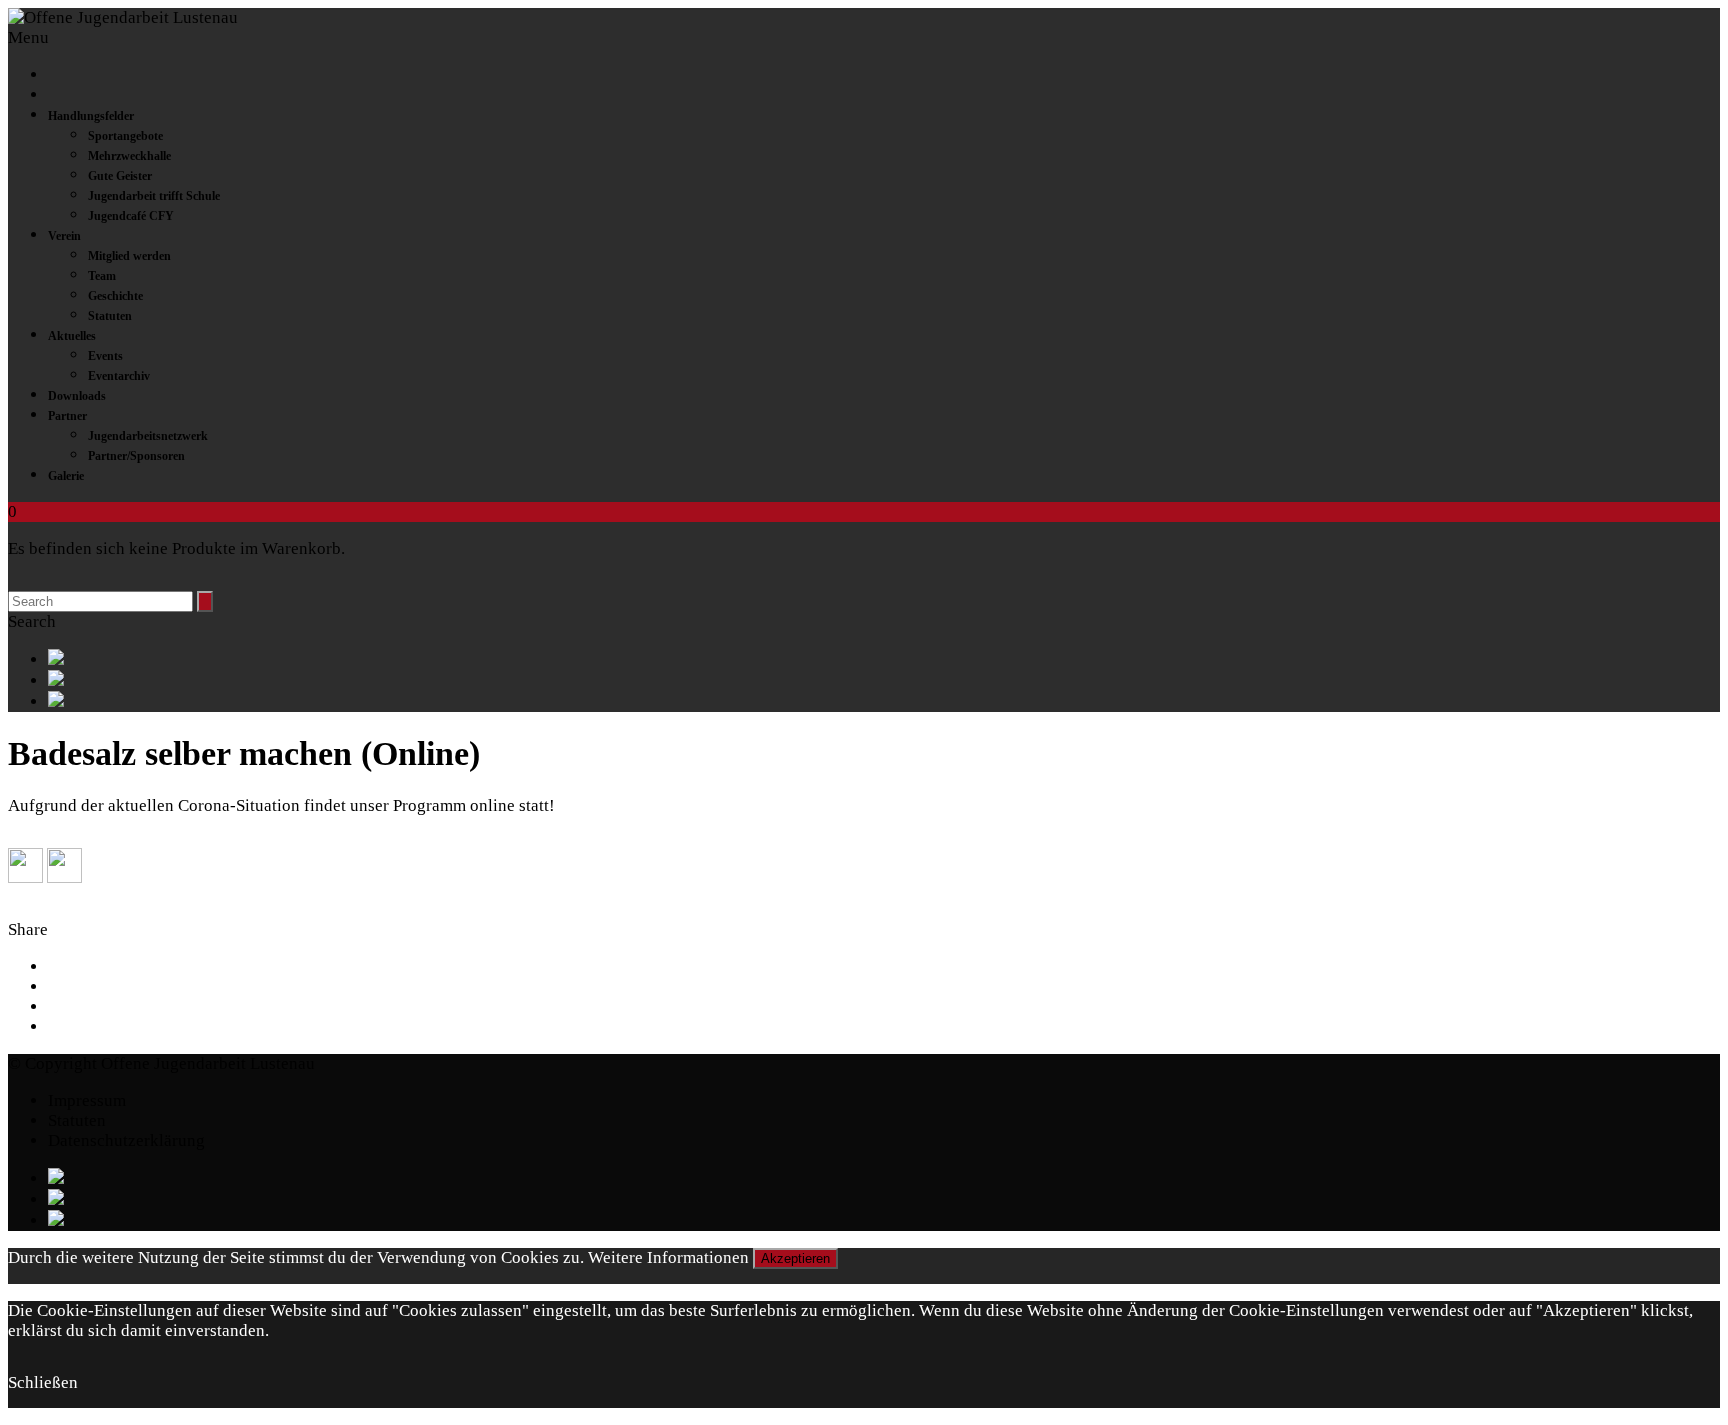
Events (105, 356)
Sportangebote (125, 136)
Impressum (87, 1100)
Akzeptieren (795, 1258)
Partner (67, 416)
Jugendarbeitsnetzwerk (148, 436)
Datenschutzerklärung (126, 1140)
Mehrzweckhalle (129, 156)
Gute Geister (120, 176)
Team (102, 276)
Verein (64, 236)
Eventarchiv (119, 376)
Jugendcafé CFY (131, 216)
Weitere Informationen (668, 1257)
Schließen (43, 1382)
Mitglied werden (129, 256)
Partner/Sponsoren (136, 456)
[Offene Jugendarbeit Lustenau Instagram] (884, 701)
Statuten (110, 316)
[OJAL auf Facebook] (884, 659)
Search (32, 621)
